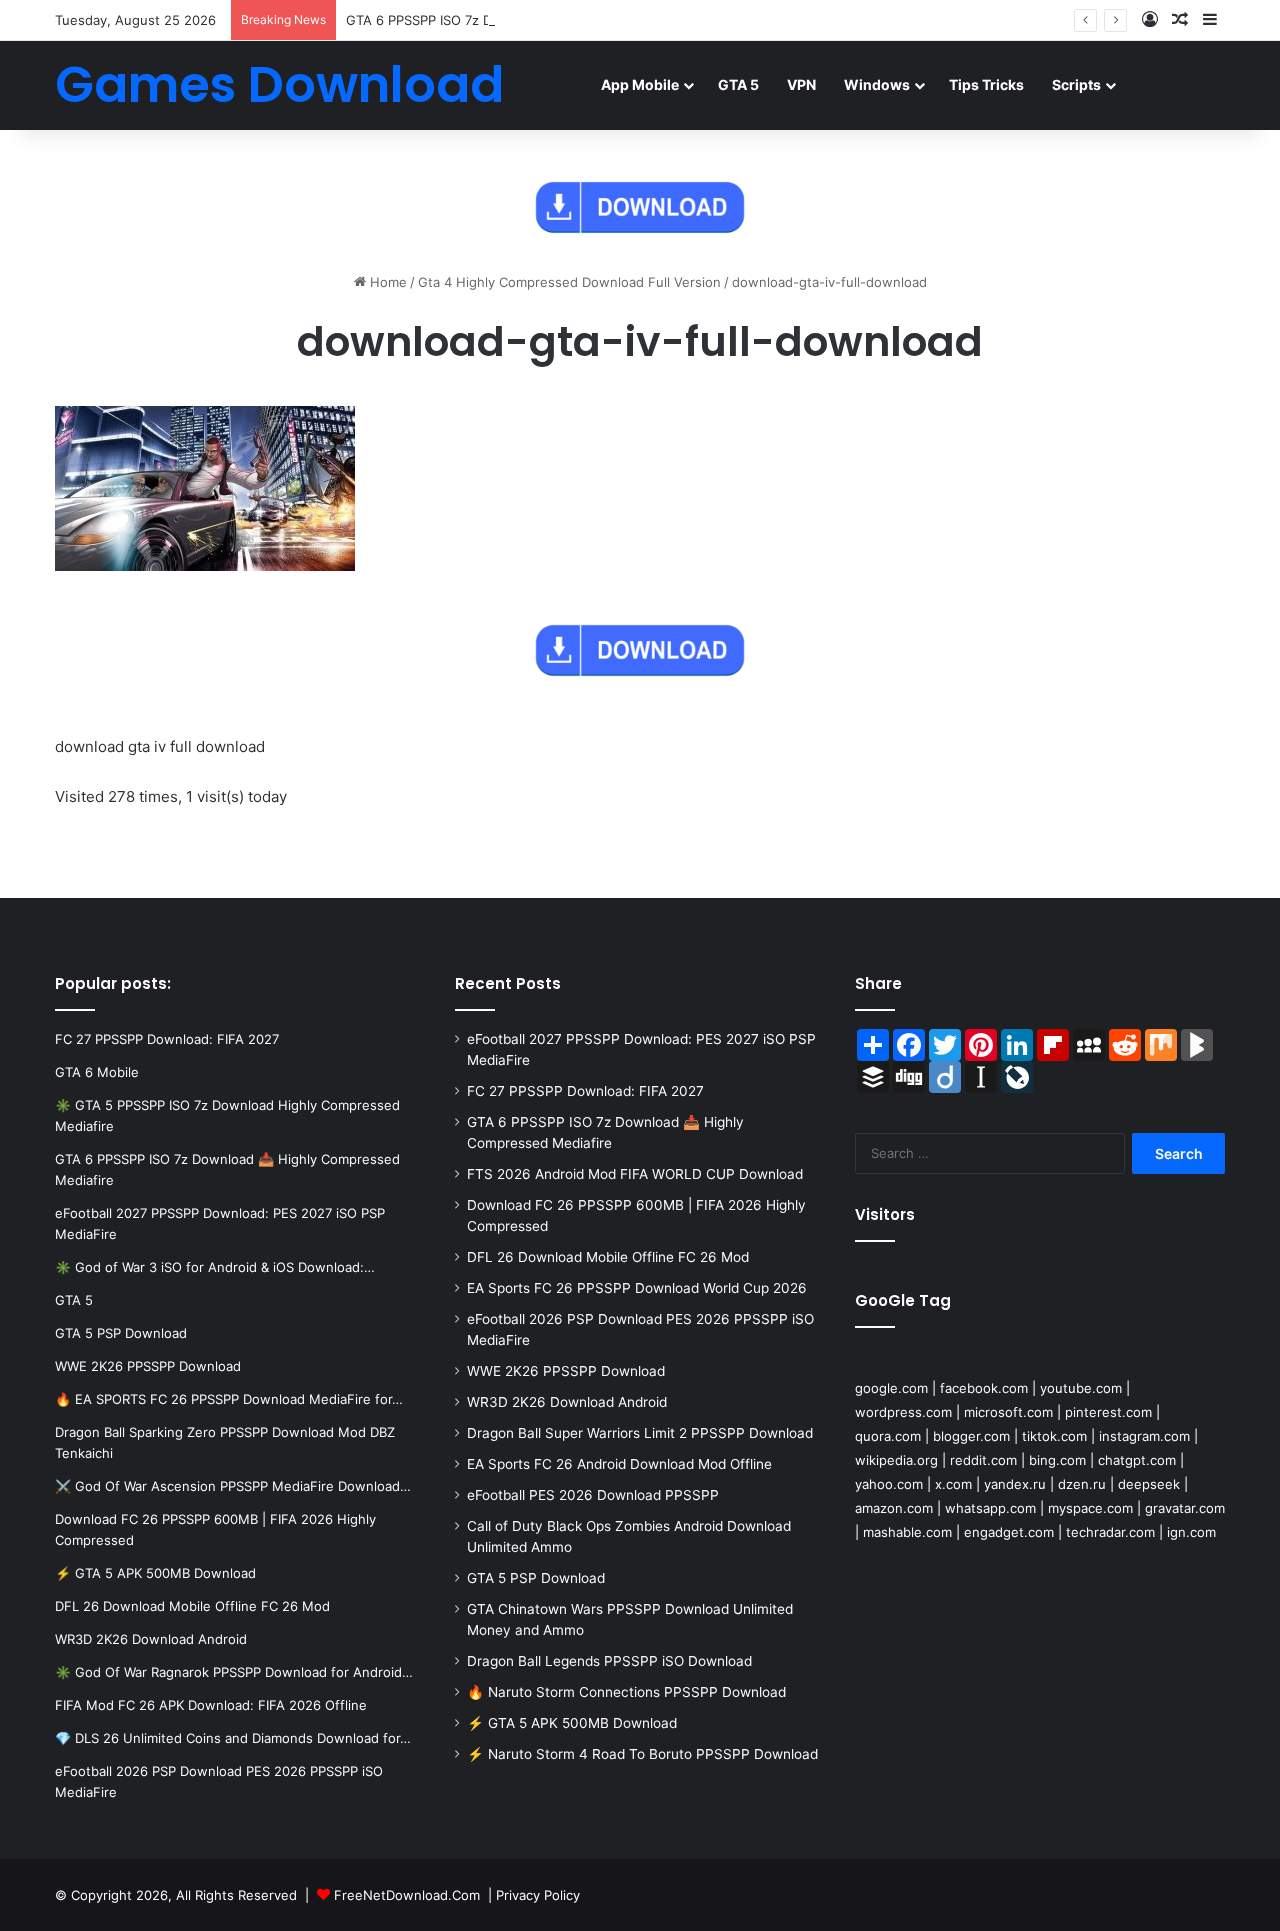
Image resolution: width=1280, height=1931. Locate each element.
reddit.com (983, 1460)
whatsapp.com (990, 1508)
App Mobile (640, 84)
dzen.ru (1082, 1484)
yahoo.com (889, 1484)
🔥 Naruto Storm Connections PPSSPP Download (626, 1692)
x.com (953, 1484)
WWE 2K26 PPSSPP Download (566, 1371)
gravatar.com (1185, 1508)
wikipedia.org (896, 1460)
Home (386, 282)
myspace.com (1090, 1508)
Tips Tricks (986, 84)
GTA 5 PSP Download (536, 1578)
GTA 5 (738, 84)
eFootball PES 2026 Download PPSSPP (593, 1495)
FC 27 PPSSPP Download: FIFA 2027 (585, 1091)
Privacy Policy (538, 1895)
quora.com (888, 1436)
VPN (801, 84)
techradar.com (1110, 1532)
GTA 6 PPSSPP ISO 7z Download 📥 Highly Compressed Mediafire (550, 20)
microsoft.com (1008, 1412)
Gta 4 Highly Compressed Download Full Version (569, 282)
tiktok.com (1054, 1436)
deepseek (1149, 1484)
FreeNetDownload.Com (407, 1895)
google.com (891, 1388)
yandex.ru (1015, 1484)
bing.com (1057, 1460)
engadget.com (1009, 1532)
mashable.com (907, 1532)
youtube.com (1081, 1388)
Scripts (1076, 84)
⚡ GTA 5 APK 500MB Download (572, 1723)
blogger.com (971, 1436)
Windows (877, 84)
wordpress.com (903, 1412)
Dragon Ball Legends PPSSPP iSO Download (609, 1661)
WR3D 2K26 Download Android (567, 1402)
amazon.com (894, 1508)
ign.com (1191, 1532)
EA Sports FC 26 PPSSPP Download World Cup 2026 (637, 1288)
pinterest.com (1108, 1412)
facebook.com (984, 1388)
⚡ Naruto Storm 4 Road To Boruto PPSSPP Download (642, 1754)
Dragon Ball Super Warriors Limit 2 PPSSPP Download (640, 1433)
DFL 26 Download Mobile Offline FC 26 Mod (608, 1257)
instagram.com (1144, 1436)
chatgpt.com (1137, 1460)
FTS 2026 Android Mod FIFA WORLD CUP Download (635, 1174)
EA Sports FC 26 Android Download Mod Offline (619, 1464)
